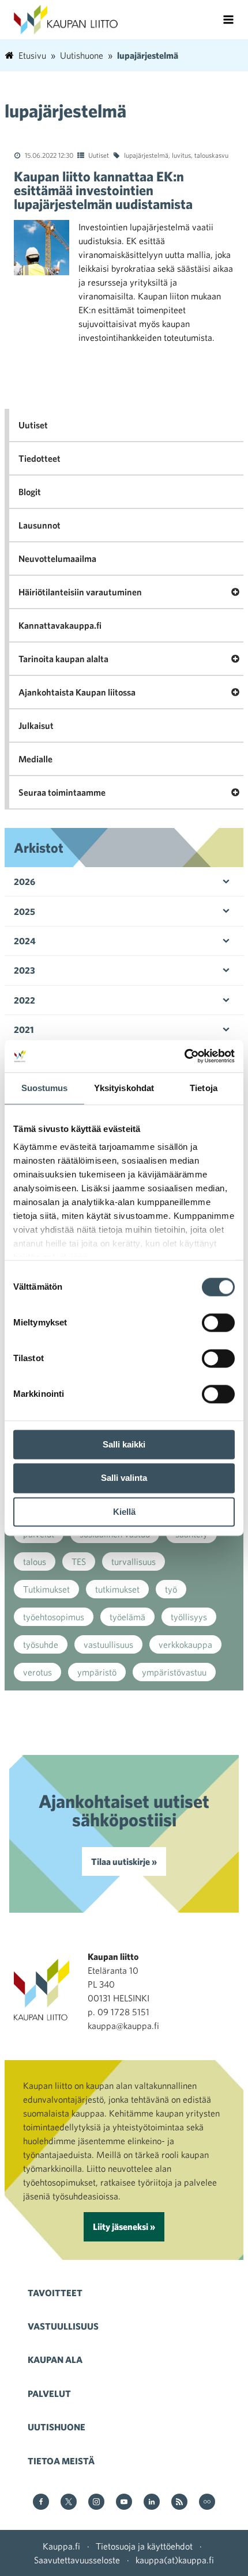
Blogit (30, 492)
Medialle (35, 759)
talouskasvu (211, 155)
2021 (24, 1029)
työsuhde (41, 1644)
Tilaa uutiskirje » (124, 1861)
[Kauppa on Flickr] (207, 2503)
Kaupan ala (55, 2360)
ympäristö (97, 1672)
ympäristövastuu (174, 1672)
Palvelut (49, 2393)
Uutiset (99, 155)
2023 (25, 970)
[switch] (218, 1323)
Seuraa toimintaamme (62, 792)
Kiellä (124, 1512)
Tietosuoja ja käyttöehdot (144, 2546)
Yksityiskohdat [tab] (124, 1088)
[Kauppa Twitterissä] (69, 2503)
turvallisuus (134, 1561)
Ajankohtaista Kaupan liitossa (77, 692)
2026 (25, 882)
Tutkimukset (46, 1589)
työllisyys (189, 1617)
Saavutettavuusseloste (77, 2560)
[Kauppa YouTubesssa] (124, 2503)
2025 (25, 911)
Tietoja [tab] (204, 1088)
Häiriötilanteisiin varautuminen (80, 592)
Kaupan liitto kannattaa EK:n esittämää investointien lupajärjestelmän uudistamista (103, 190)
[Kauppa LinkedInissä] (152, 2503)
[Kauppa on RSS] (179, 2503)
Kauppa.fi (61, 2546)
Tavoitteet (55, 2293)
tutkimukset (117, 1589)
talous (35, 1561)
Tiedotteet (40, 458)
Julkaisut (36, 725)
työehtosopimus (54, 1617)
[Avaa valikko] (228, 20)
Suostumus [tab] (45, 1088)
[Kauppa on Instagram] (96, 2503)
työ (171, 1589)
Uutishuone (57, 2427)
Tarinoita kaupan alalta (63, 659)
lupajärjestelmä (146, 155)
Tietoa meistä (61, 2461)
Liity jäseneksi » (124, 2227)
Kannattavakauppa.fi (60, 625)
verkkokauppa (185, 1644)
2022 (25, 1000)
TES (79, 1561)
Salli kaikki (124, 1444)
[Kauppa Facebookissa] (41, 2503)
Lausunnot (40, 525)
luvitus (181, 155)
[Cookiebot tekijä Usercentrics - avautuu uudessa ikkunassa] (184, 1056)
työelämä (127, 1617)
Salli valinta (124, 1478)
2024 (25, 941)
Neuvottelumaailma (57, 558)
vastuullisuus (108, 1644)
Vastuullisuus (63, 2326)
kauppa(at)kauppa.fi (175, 2560)
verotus (37, 1672)
